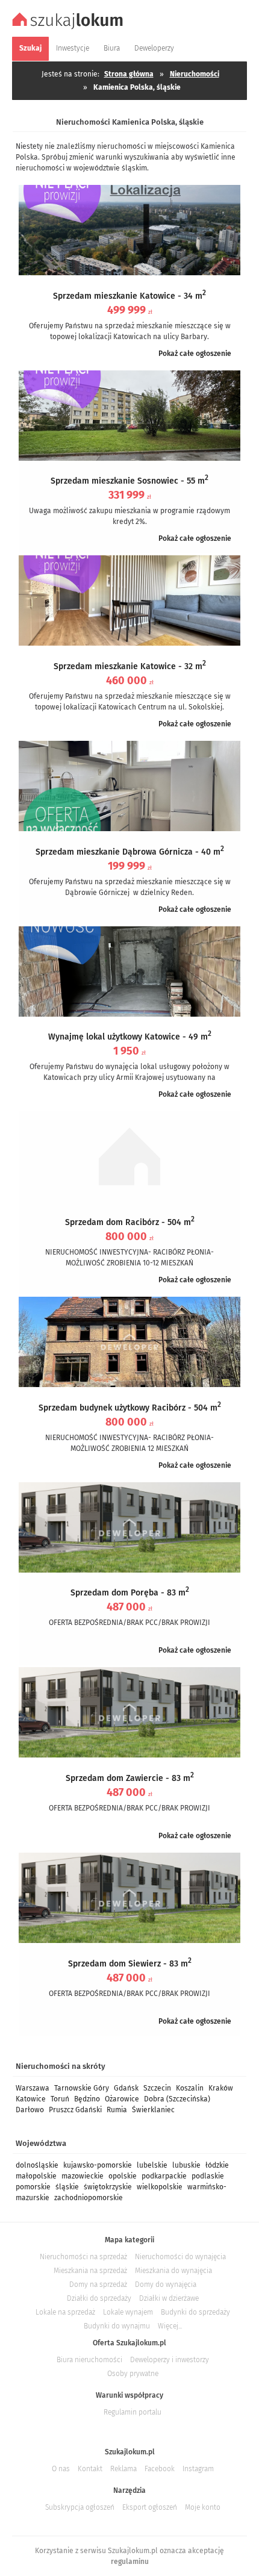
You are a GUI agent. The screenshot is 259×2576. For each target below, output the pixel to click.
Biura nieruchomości (89, 2360)
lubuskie (186, 2165)
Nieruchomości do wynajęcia (180, 2257)
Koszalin (190, 2088)
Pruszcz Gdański (75, 2110)
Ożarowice (122, 2099)
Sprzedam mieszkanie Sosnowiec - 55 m (129, 481)
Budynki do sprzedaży (195, 2312)
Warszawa (33, 2088)
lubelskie (152, 2165)
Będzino (87, 2099)
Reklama (123, 2469)
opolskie (123, 2176)
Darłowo (30, 2110)
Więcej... (170, 2326)
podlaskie (208, 2176)
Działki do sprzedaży (99, 2298)
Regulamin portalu (133, 2412)
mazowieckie (83, 2176)
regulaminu (130, 2562)
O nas (61, 2469)
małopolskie (36, 2176)
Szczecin (157, 2088)
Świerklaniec (153, 2110)
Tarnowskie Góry (82, 2088)
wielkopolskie (160, 2187)
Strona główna (129, 74)
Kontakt (90, 2469)
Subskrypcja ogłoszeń (80, 2507)
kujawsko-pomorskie (98, 2165)
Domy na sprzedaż (98, 2284)
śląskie (67, 2187)
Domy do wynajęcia (166, 2284)
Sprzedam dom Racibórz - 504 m (130, 1222)
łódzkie (217, 2165)
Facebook (160, 2469)
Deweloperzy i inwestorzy (170, 2360)
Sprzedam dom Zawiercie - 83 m (130, 1778)
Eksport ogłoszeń (150, 2507)
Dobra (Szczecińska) (177, 2099)
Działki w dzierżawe (169, 2298)
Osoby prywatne (133, 2374)
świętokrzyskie (108, 2187)
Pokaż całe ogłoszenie (195, 354)
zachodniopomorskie (89, 2198)
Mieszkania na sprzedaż (90, 2271)
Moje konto (203, 2507)
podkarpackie (164, 2176)
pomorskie (33, 2187)
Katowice (31, 2099)
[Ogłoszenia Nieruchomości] (69, 28)
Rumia (117, 2110)
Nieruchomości (195, 74)
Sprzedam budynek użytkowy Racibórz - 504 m (130, 1408)
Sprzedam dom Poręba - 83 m (130, 1593)
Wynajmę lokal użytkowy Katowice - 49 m (130, 1037)
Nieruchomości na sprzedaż (83, 2257)
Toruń (60, 2099)
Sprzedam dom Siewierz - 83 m (130, 1964)
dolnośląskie (37, 2165)
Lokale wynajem (128, 2312)
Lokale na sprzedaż (65, 2312)
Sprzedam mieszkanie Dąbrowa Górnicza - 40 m (130, 852)
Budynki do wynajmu (117, 2326)
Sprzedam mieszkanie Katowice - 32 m (130, 666)
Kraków (221, 2088)
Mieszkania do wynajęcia (173, 2271)
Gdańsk (126, 2088)
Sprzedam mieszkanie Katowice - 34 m (129, 296)
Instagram (198, 2469)
